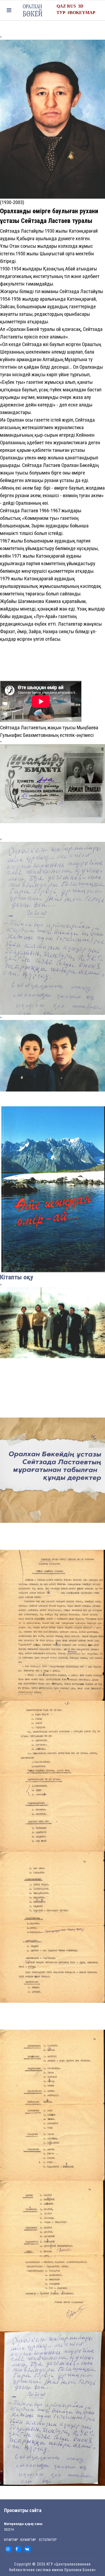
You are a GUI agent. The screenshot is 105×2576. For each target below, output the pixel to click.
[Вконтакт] (28, 2549)
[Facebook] (18, 2549)
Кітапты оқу (17, 1277)
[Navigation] (9, 10)
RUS (71, 6)
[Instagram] (9, 2549)
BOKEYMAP (83, 13)
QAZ (61, 6)
